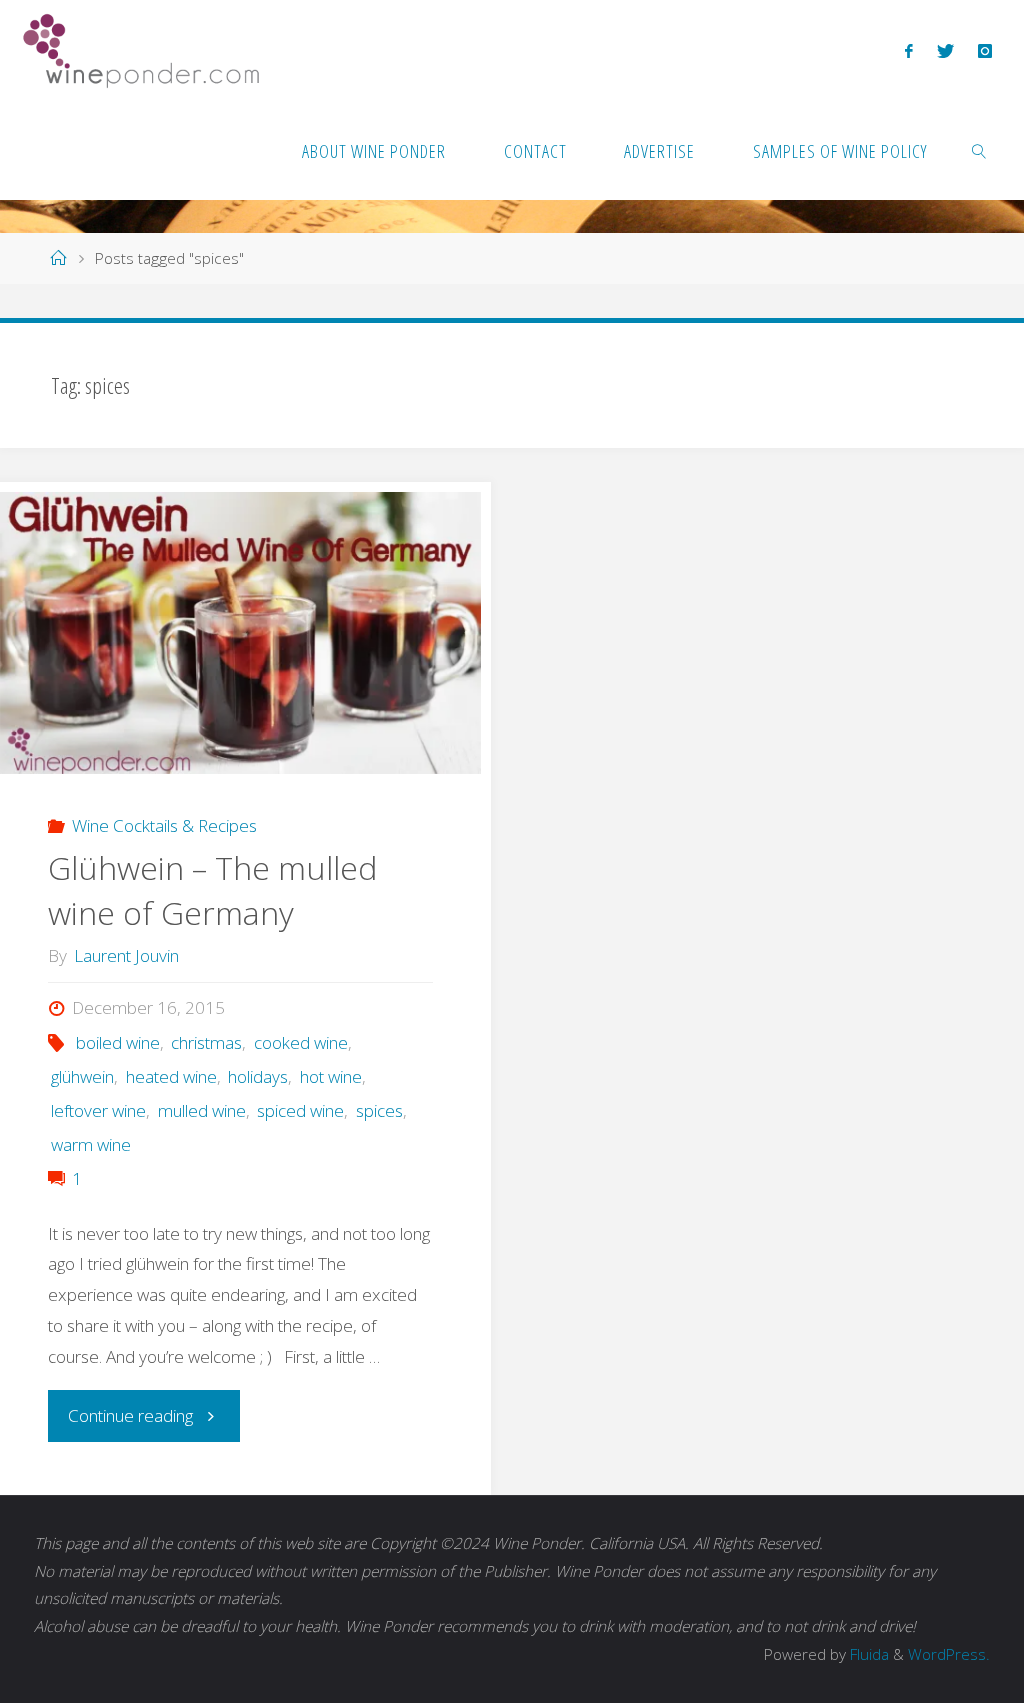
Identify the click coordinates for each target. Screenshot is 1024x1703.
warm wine (91, 1144)
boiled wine (117, 1042)
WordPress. (949, 1654)
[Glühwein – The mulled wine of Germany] (240, 633)
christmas (206, 1042)
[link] (979, 150)
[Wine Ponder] (141, 49)
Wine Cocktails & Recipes (164, 825)
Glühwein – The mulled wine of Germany (212, 890)
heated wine (171, 1076)
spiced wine (300, 1110)
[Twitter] (945, 50)
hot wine (330, 1076)
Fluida (867, 1654)
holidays (258, 1076)
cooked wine (300, 1042)
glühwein (82, 1076)
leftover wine (98, 1110)
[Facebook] (909, 50)
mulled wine (201, 1110)
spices (379, 1110)
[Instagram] (985, 50)
